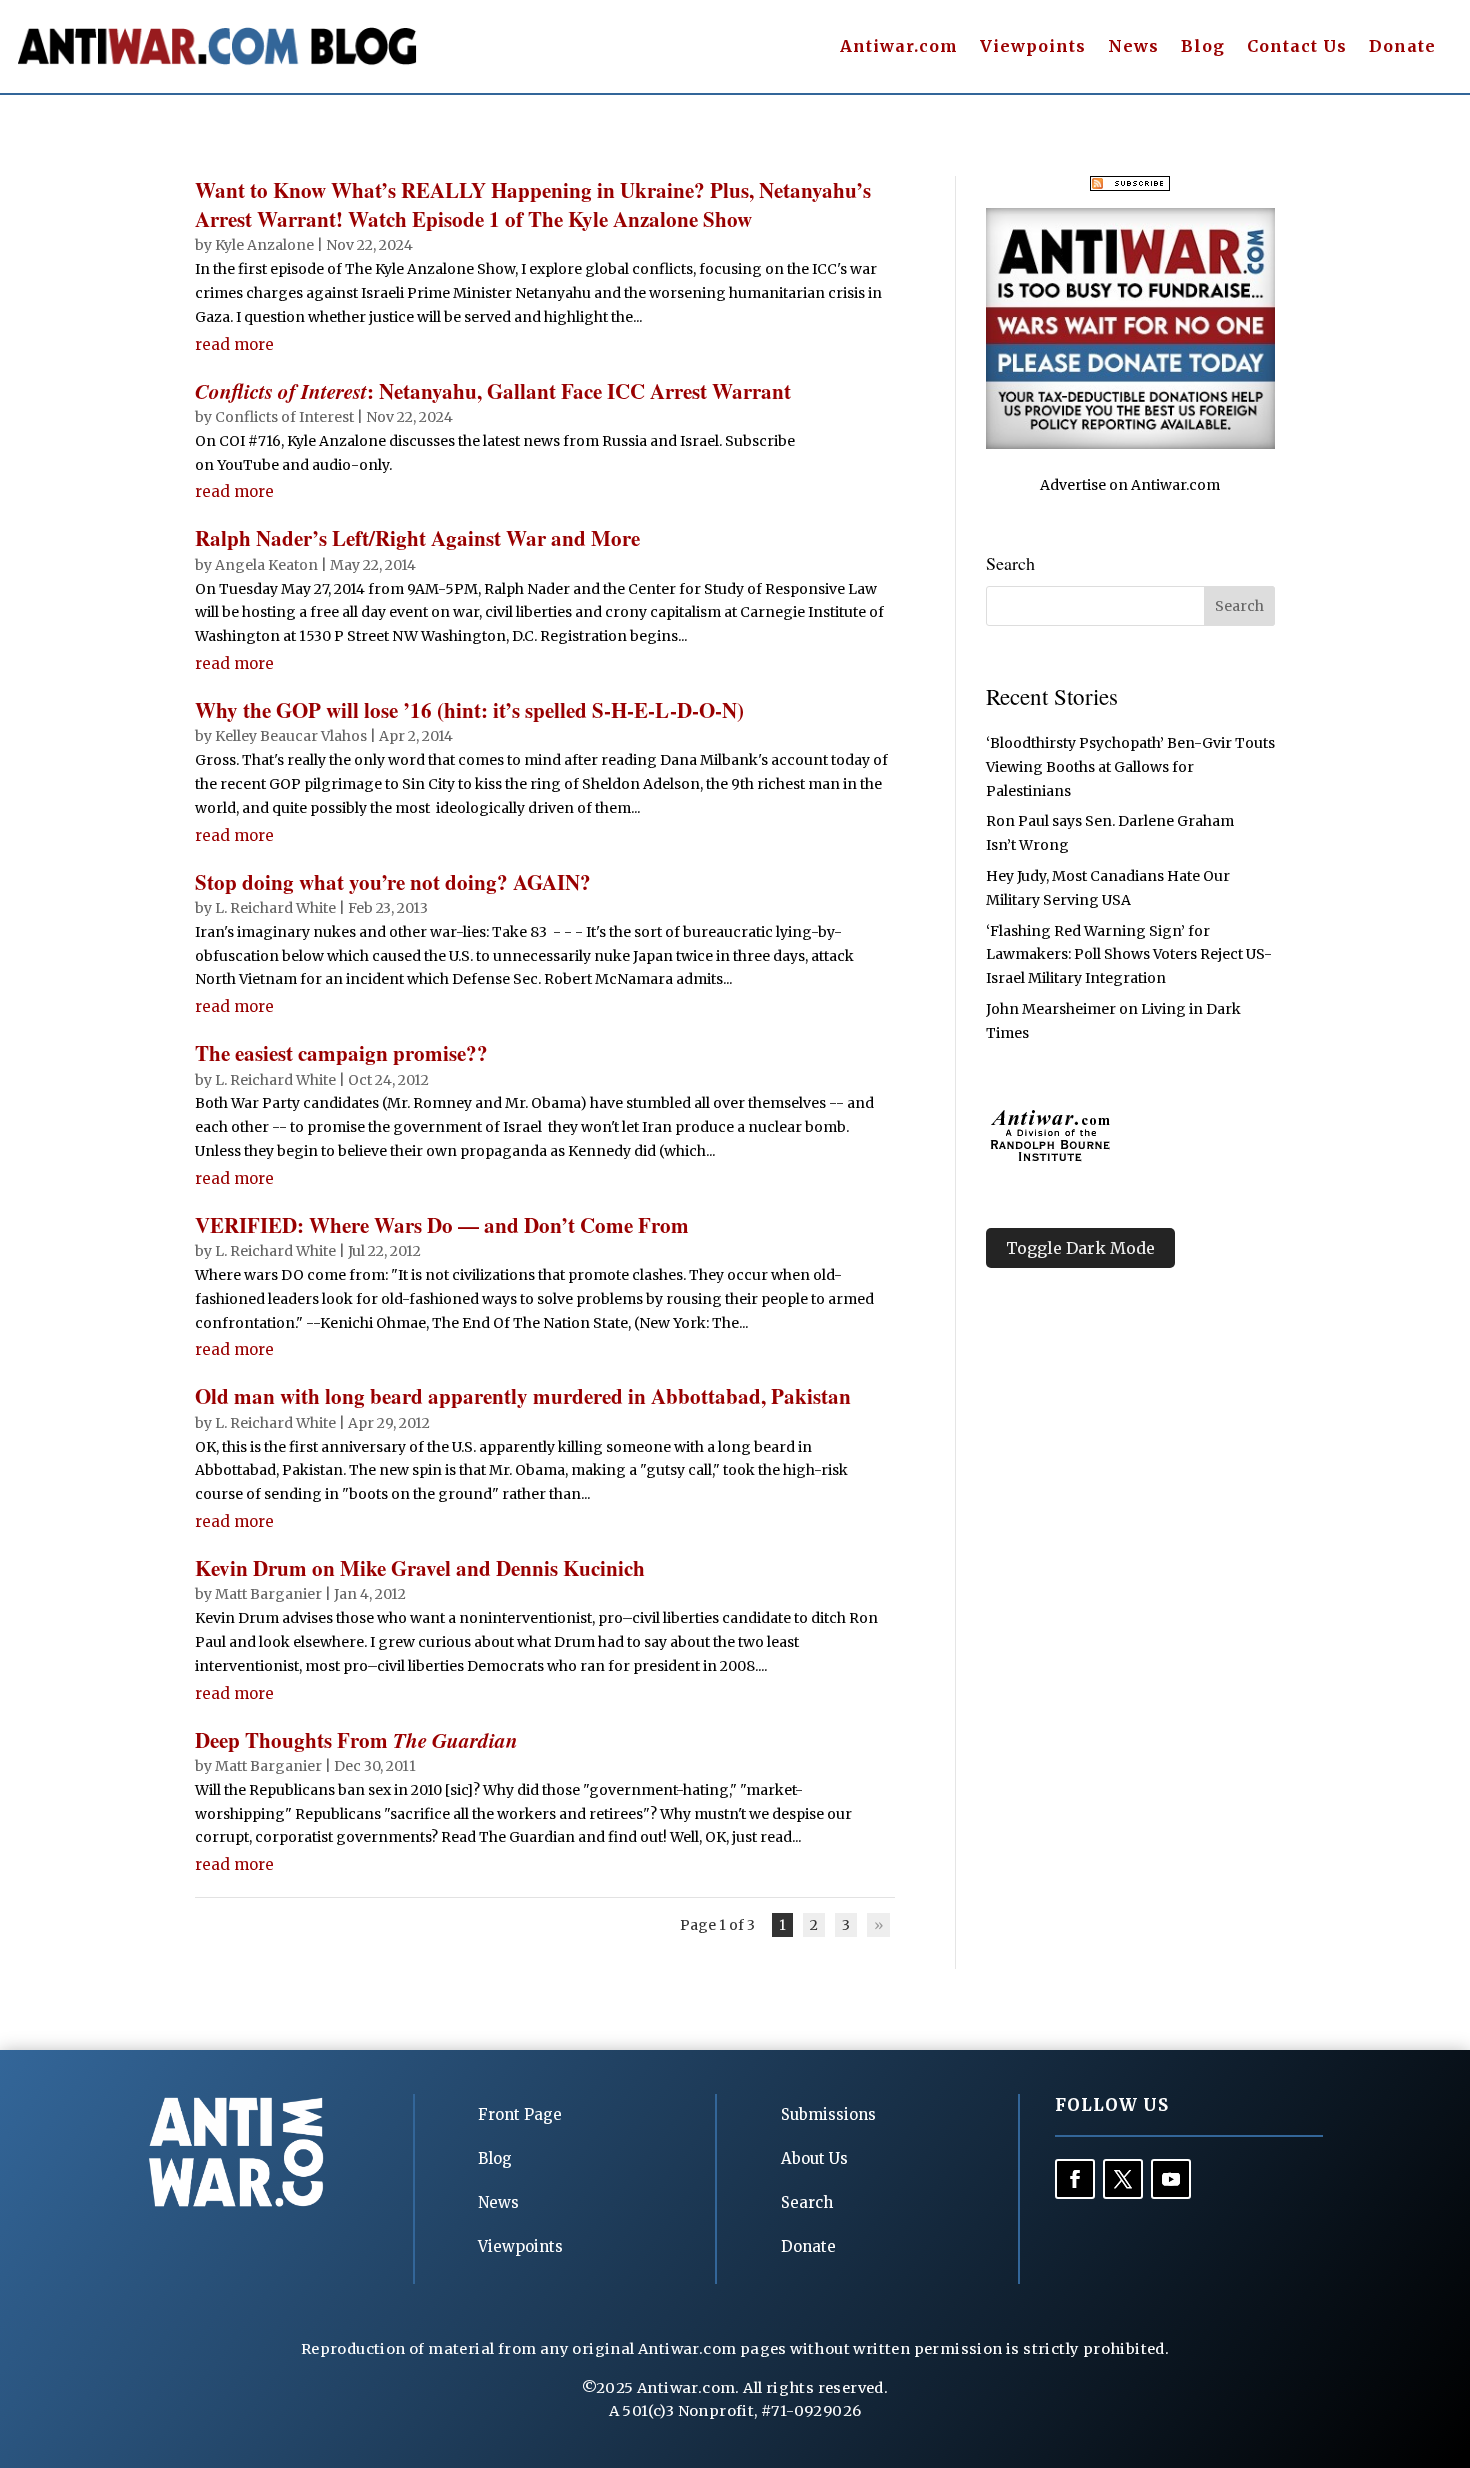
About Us (814, 2158)
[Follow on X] (1123, 2179)
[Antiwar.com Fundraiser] (1130, 444)
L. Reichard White (275, 908)
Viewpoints (1033, 47)
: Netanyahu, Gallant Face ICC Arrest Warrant (493, 391)
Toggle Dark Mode (1080, 1248)
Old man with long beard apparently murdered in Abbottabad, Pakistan (523, 1396)
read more (234, 344)
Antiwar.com (899, 47)
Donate (1402, 47)
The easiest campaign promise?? (341, 1053)
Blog (1203, 47)
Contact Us (1297, 47)
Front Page (520, 2114)
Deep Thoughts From (356, 1740)
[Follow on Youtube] (1171, 2179)
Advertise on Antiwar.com (1130, 485)
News (1133, 47)
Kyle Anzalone (264, 245)
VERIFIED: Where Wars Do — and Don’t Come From (442, 1225)
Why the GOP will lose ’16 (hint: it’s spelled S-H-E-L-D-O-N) (469, 710)
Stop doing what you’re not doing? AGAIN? (393, 882)
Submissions (828, 2114)
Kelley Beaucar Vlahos (291, 736)
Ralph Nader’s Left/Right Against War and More (417, 538)
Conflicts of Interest (284, 417)
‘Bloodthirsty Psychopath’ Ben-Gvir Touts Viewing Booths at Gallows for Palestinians (1130, 767)
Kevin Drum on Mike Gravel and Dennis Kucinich (420, 1568)
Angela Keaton (266, 565)
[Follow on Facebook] (1075, 2179)
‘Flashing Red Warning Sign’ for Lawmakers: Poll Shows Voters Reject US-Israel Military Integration (1129, 955)
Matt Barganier (268, 1594)
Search (807, 2202)
